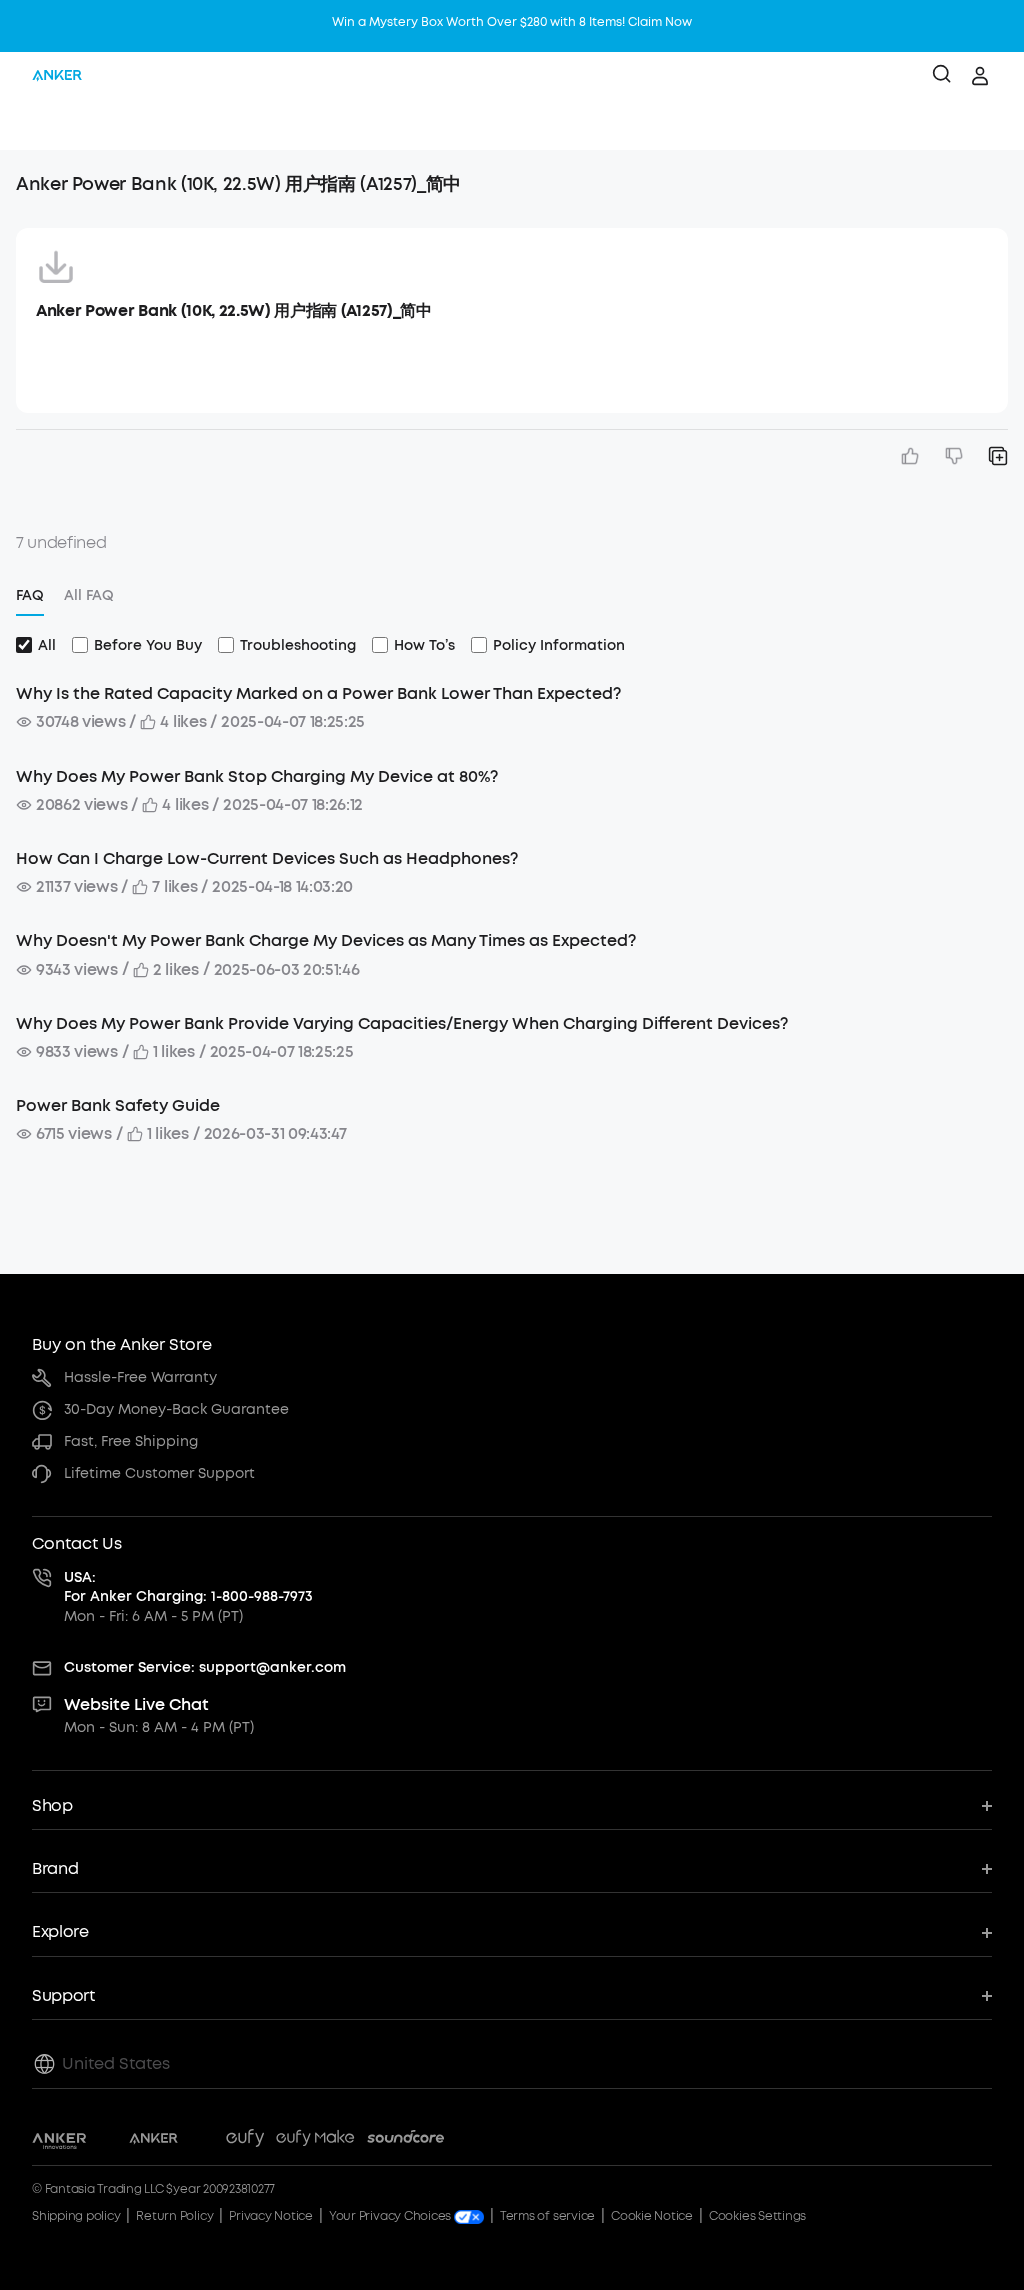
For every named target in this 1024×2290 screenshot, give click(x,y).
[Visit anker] (153, 2141)
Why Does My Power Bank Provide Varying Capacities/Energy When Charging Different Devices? (402, 1023)
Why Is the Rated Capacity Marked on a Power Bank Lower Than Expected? (318, 693)
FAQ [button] (30, 595)
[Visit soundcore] (405, 2141)
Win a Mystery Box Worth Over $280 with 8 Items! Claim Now (512, 22)
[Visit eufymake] (315, 2141)
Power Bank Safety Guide (118, 1105)
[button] (36, 125)
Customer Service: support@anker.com (205, 1667)
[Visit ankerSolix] (202, 2141)
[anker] (57, 76)
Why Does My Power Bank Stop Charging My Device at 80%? (257, 776)
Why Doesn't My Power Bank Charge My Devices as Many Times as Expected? (326, 940)
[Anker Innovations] (59, 2141)
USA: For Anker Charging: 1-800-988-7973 (188, 1587)
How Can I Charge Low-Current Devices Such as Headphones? (267, 858)
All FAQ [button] (89, 595)
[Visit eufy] (245, 2141)
